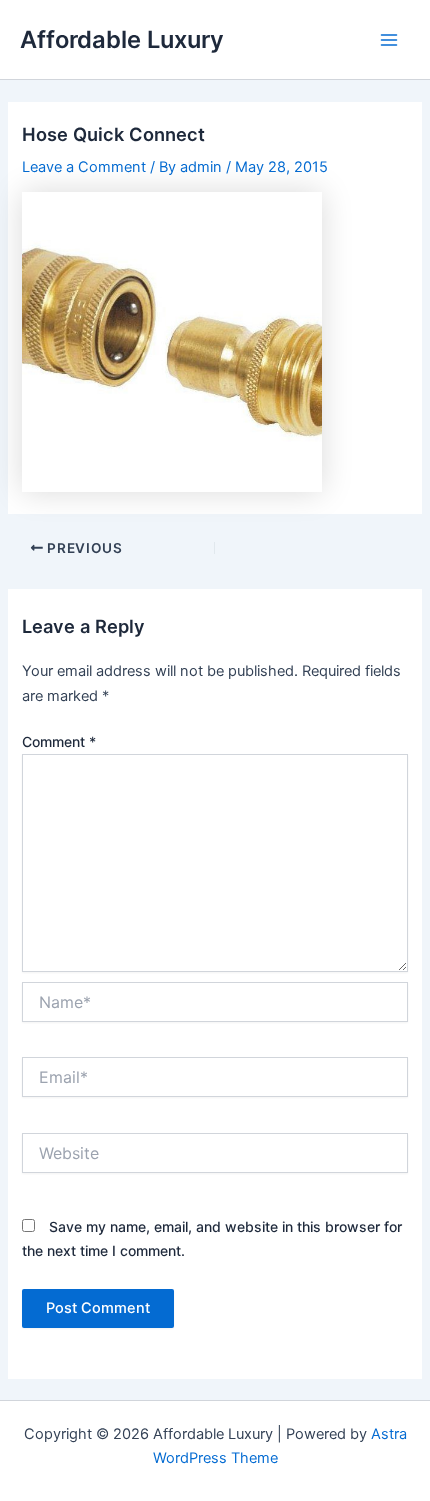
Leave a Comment (84, 167)
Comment (59, 741)
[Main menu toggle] (389, 40)
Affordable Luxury (122, 39)
